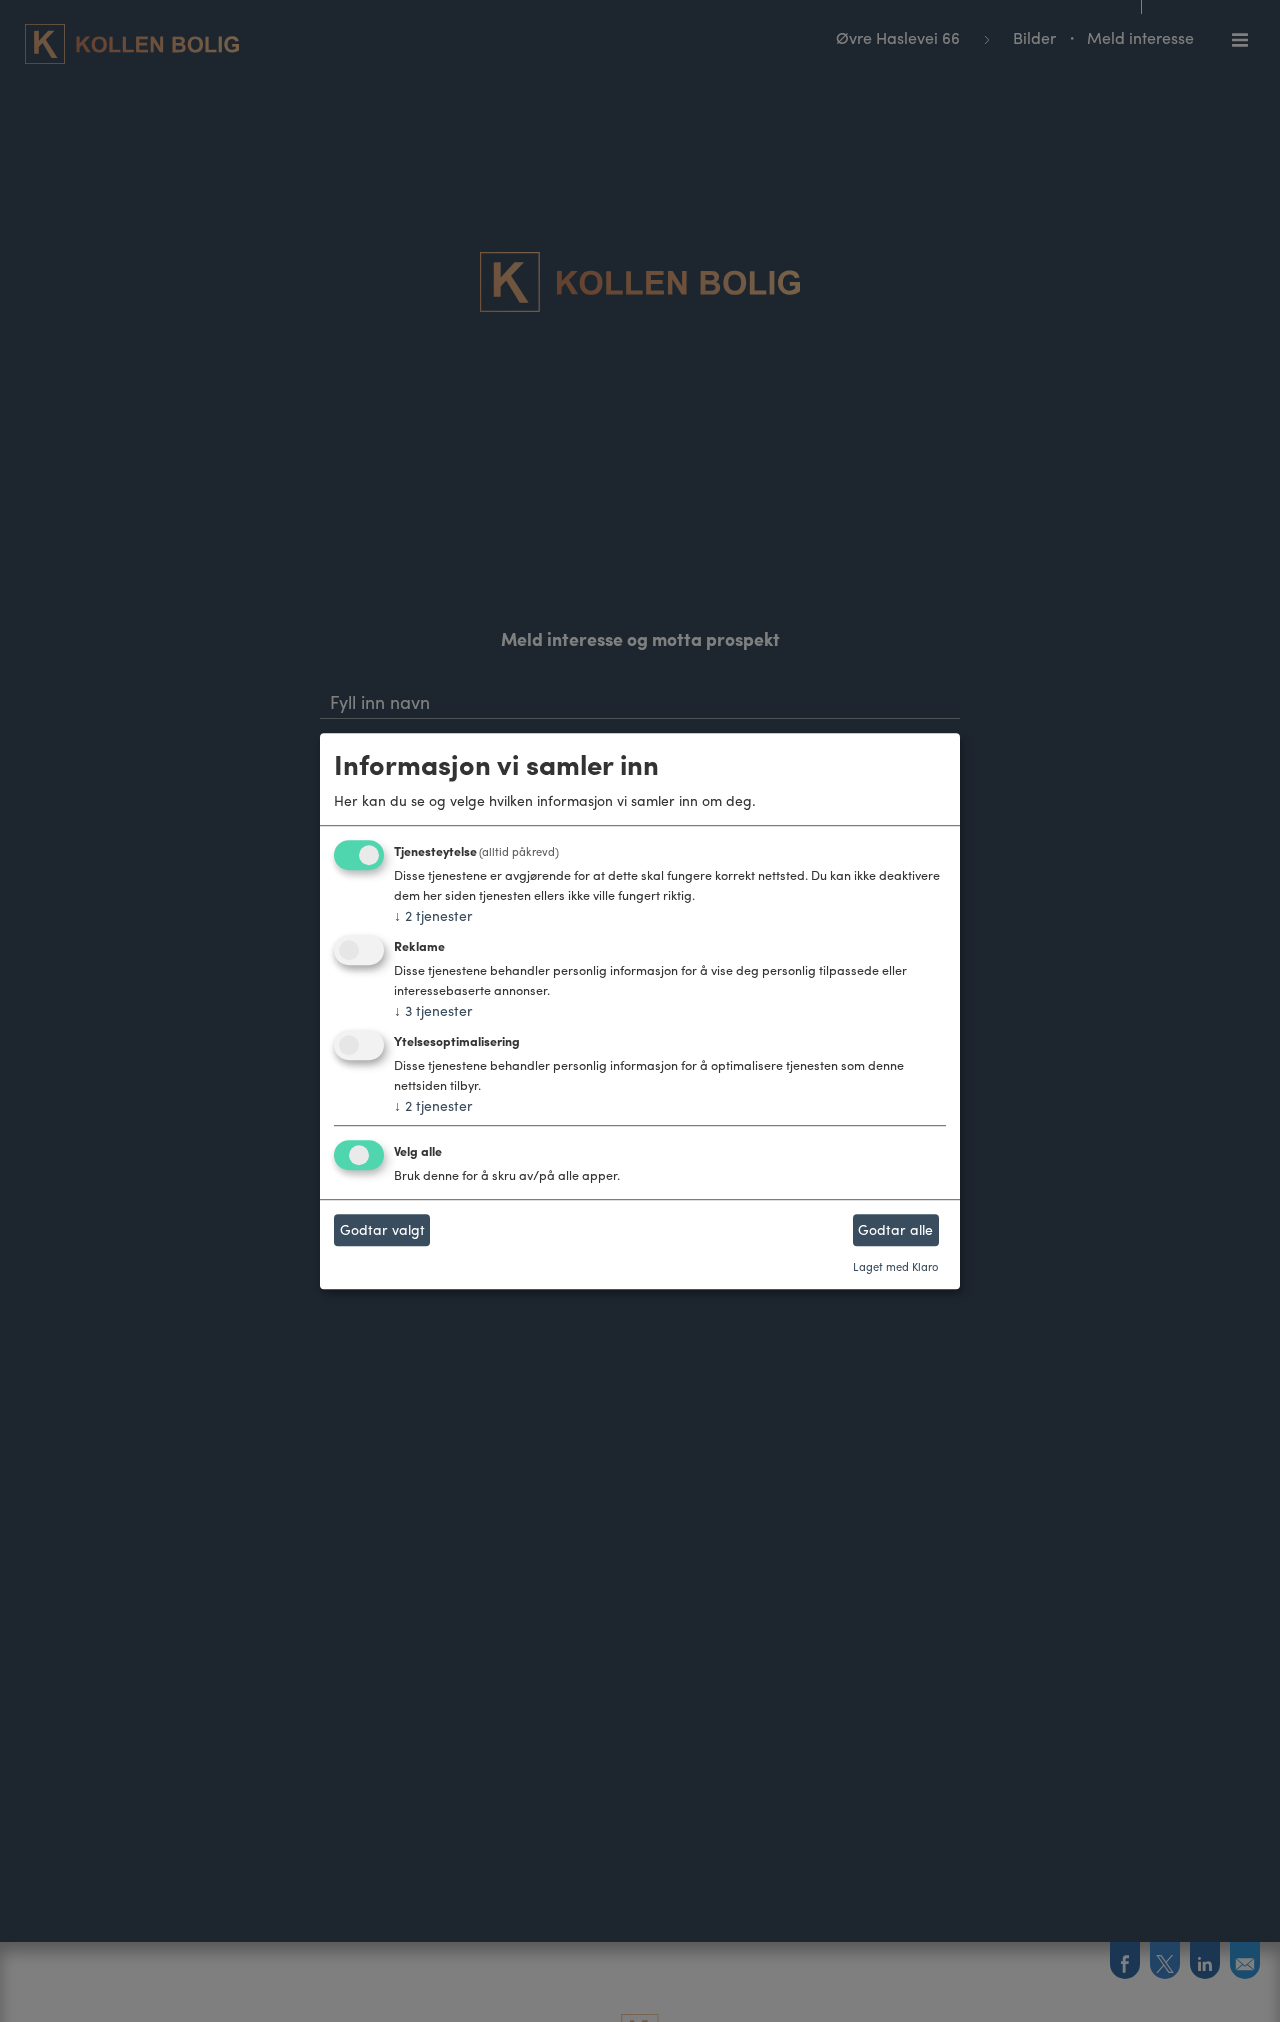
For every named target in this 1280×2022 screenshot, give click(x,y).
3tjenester (433, 1010)
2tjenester (433, 916)
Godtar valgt (382, 1230)
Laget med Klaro (895, 1266)
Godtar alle (895, 1230)
